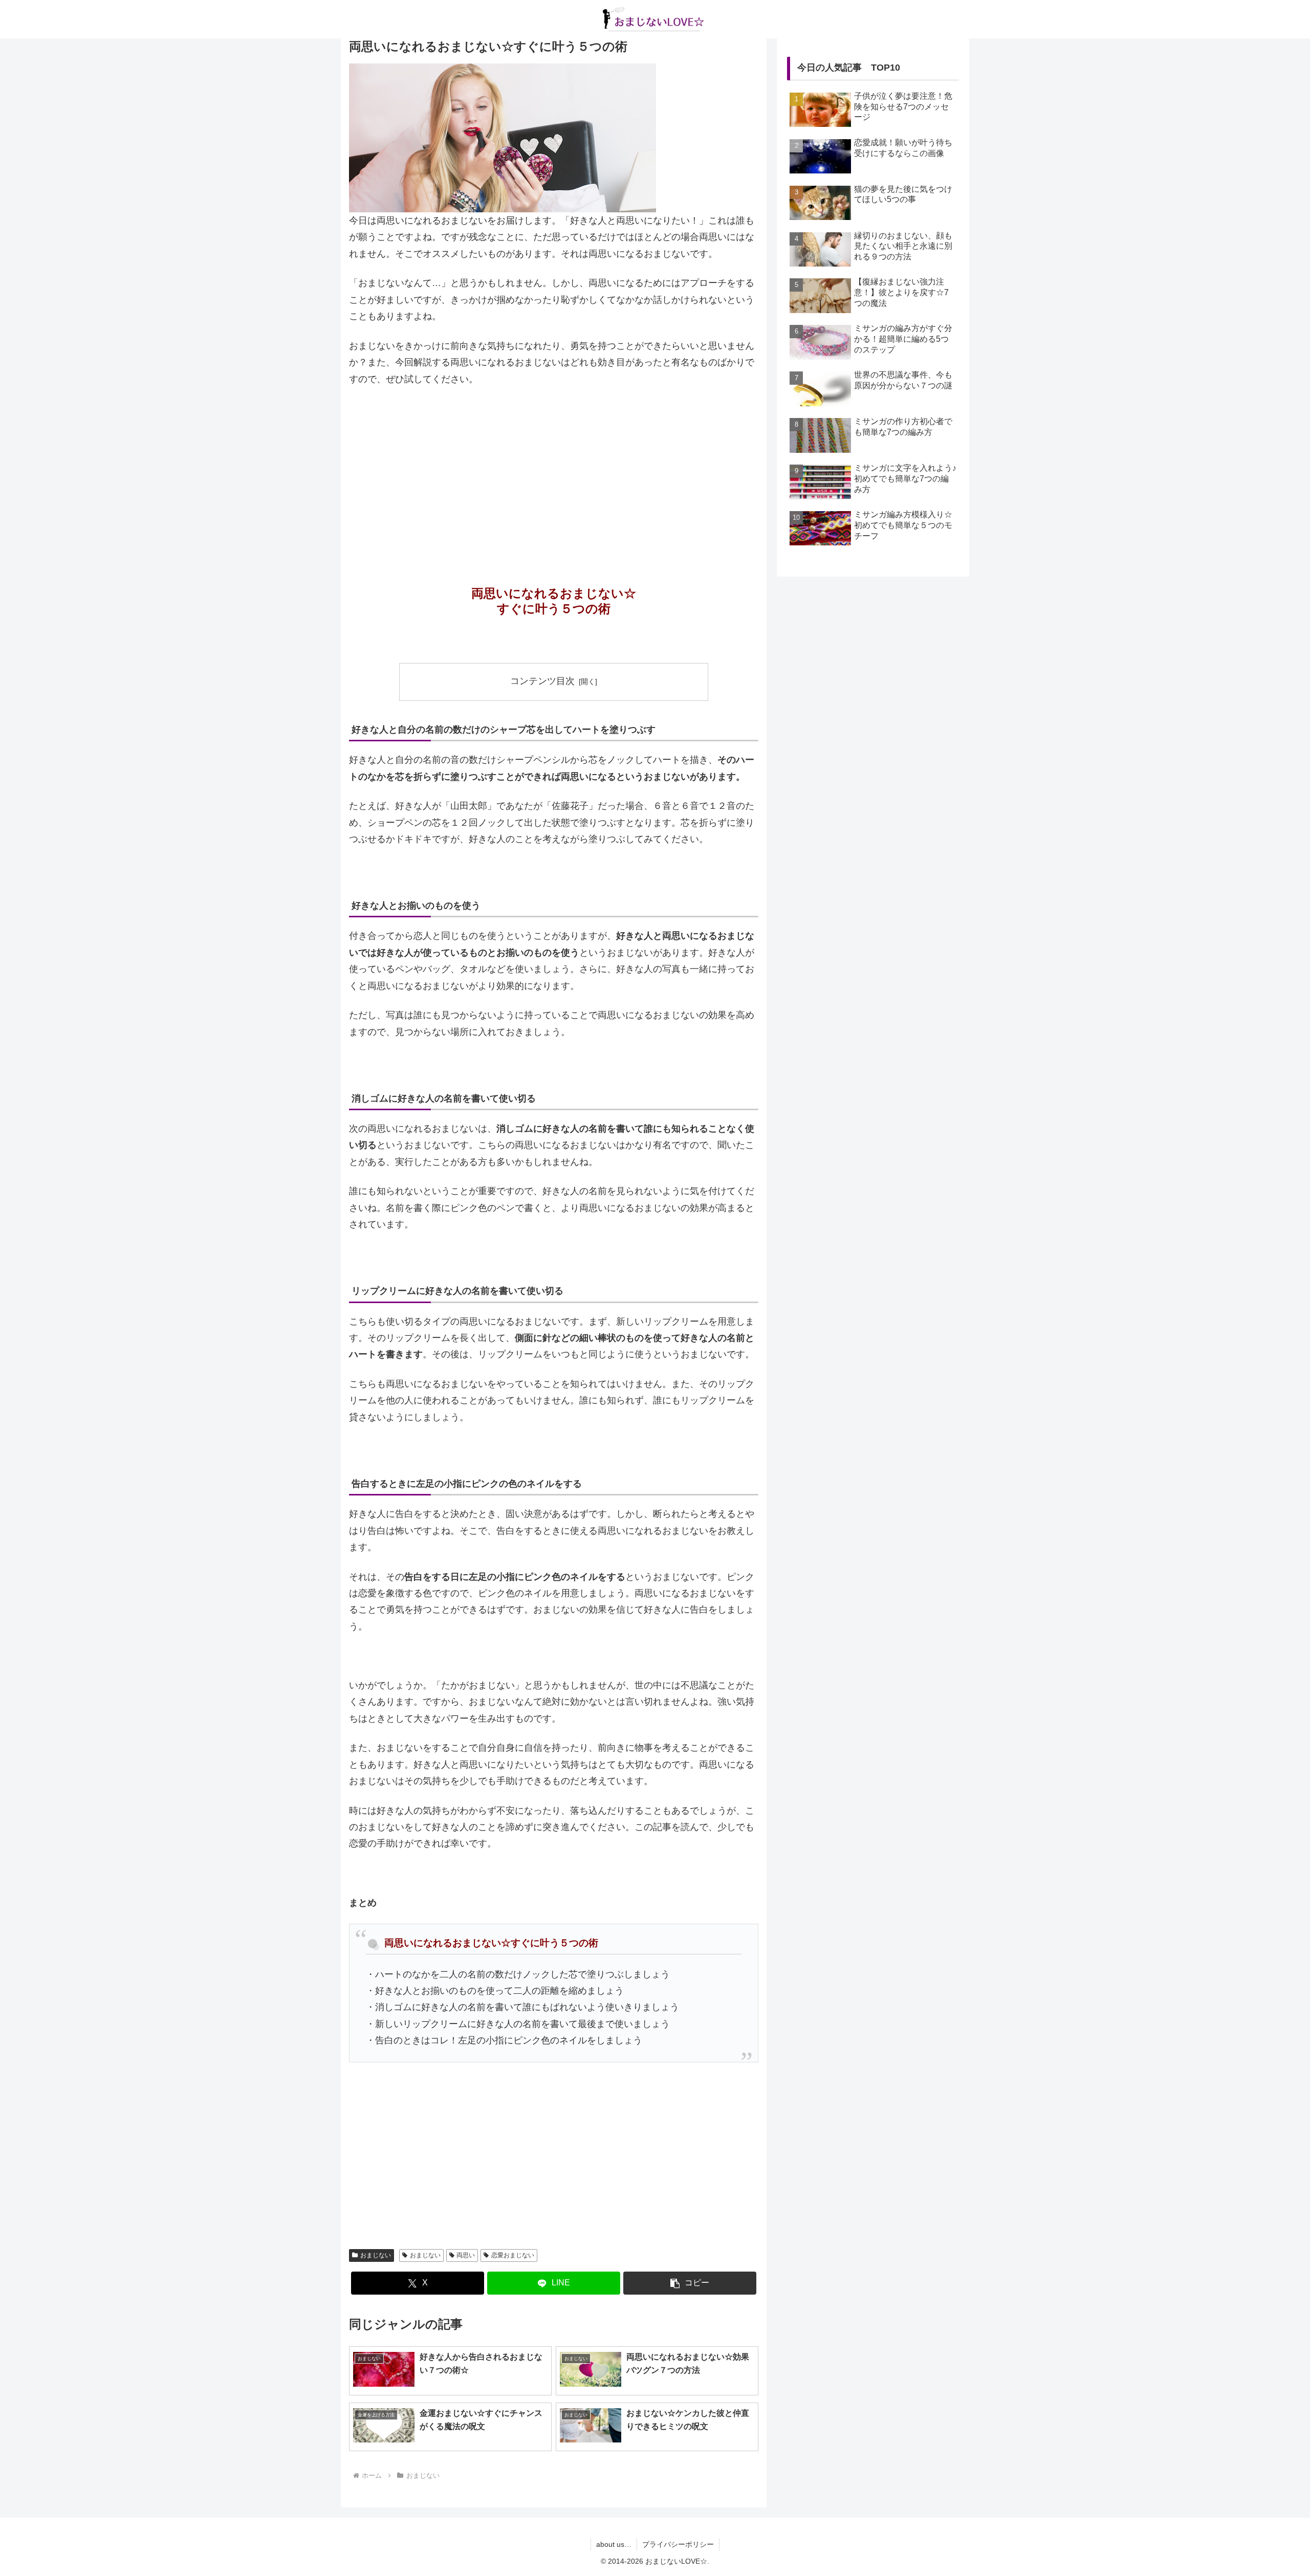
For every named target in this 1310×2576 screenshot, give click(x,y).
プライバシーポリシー (678, 2544)
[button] (690, 2283)
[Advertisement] (554, 472)
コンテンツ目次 (542, 681)
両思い (466, 2255)
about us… (614, 2544)
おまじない (376, 2255)
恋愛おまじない (513, 2255)
